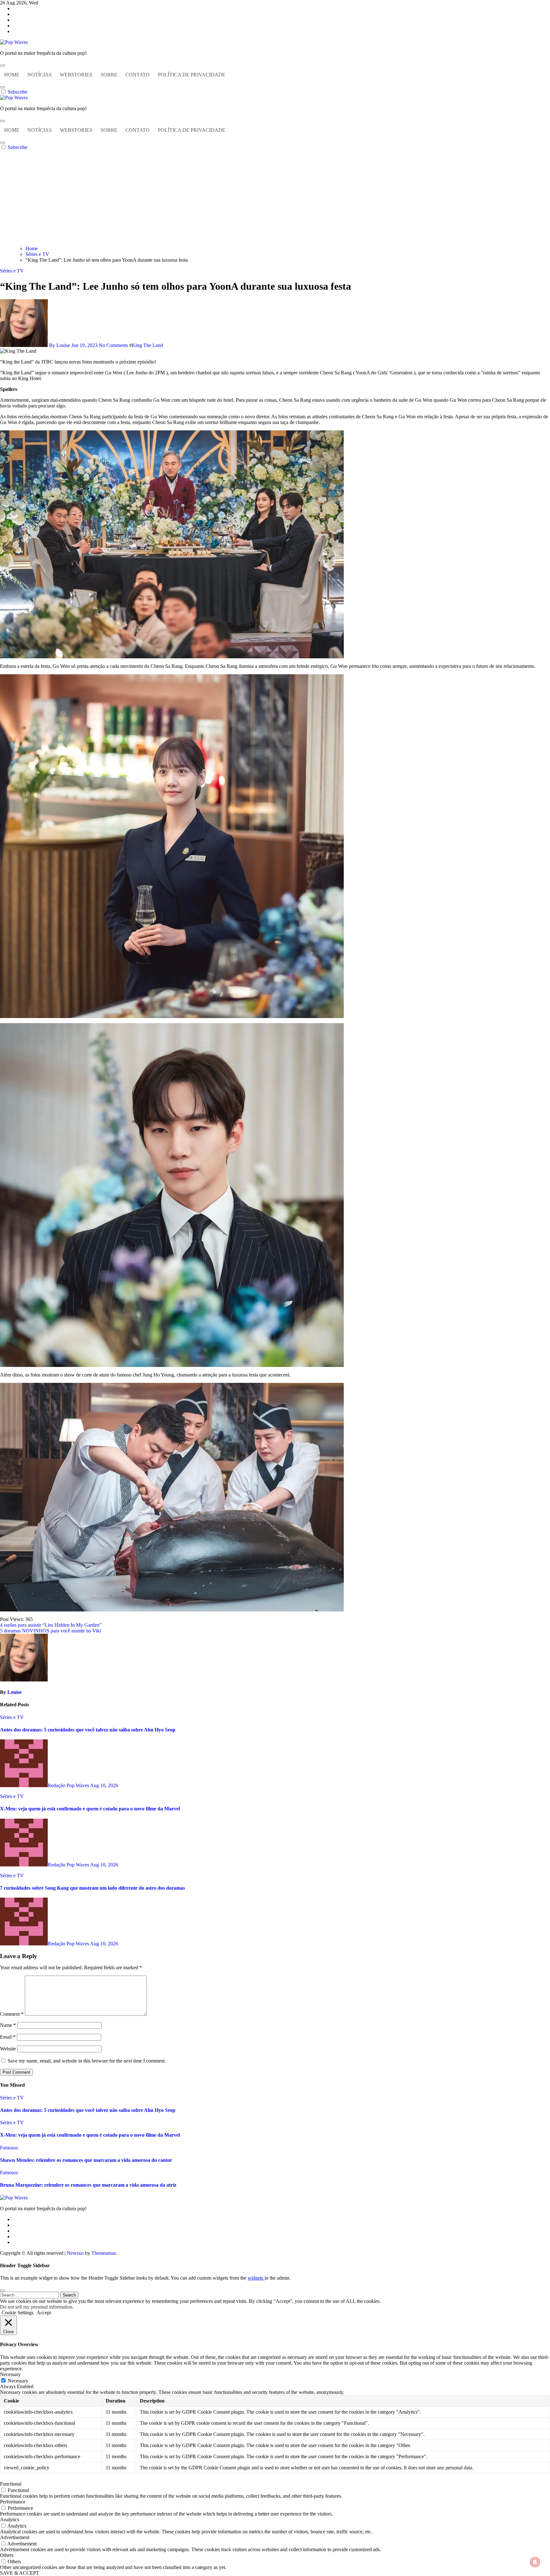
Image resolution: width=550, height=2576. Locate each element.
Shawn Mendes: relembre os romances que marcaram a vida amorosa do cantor (86, 2160)
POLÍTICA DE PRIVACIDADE (192, 75)
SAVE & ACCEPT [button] (20, 2573)
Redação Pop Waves (69, 1785)
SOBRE (109, 75)
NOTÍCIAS (39, 75)
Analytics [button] (10, 2519)
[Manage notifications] (535, 2562)
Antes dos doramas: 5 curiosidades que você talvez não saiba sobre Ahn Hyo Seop (88, 1730)
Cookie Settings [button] (18, 2313)
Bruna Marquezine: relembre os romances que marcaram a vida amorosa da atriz (88, 2185)
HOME (12, 75)
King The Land (147, 345)
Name (8, 2025)
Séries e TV (12, 271)
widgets (256, 2278)
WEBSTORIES (76, 75)
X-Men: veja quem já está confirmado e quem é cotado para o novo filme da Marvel (90, 1809)
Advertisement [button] (15, 2537)
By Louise (60, 345)
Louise (14, 1692)
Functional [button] (11, 2484)
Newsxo (75, 2253)
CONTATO (137, 75)
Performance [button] (13, 2502)
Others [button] (7, 2555)
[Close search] (3, 2290)
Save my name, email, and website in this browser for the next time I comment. (87, 2061)
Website (8, 2049)
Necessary (18, 2381)
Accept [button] (44, 2313)
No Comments (114, 345)
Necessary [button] (10, 2374)
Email (8, 2037)
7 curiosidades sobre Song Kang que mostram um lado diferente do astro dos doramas (92, 1888)
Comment (12, 2014)
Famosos (9, 2148)
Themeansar (103, 2253)
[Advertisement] (275, 198)
